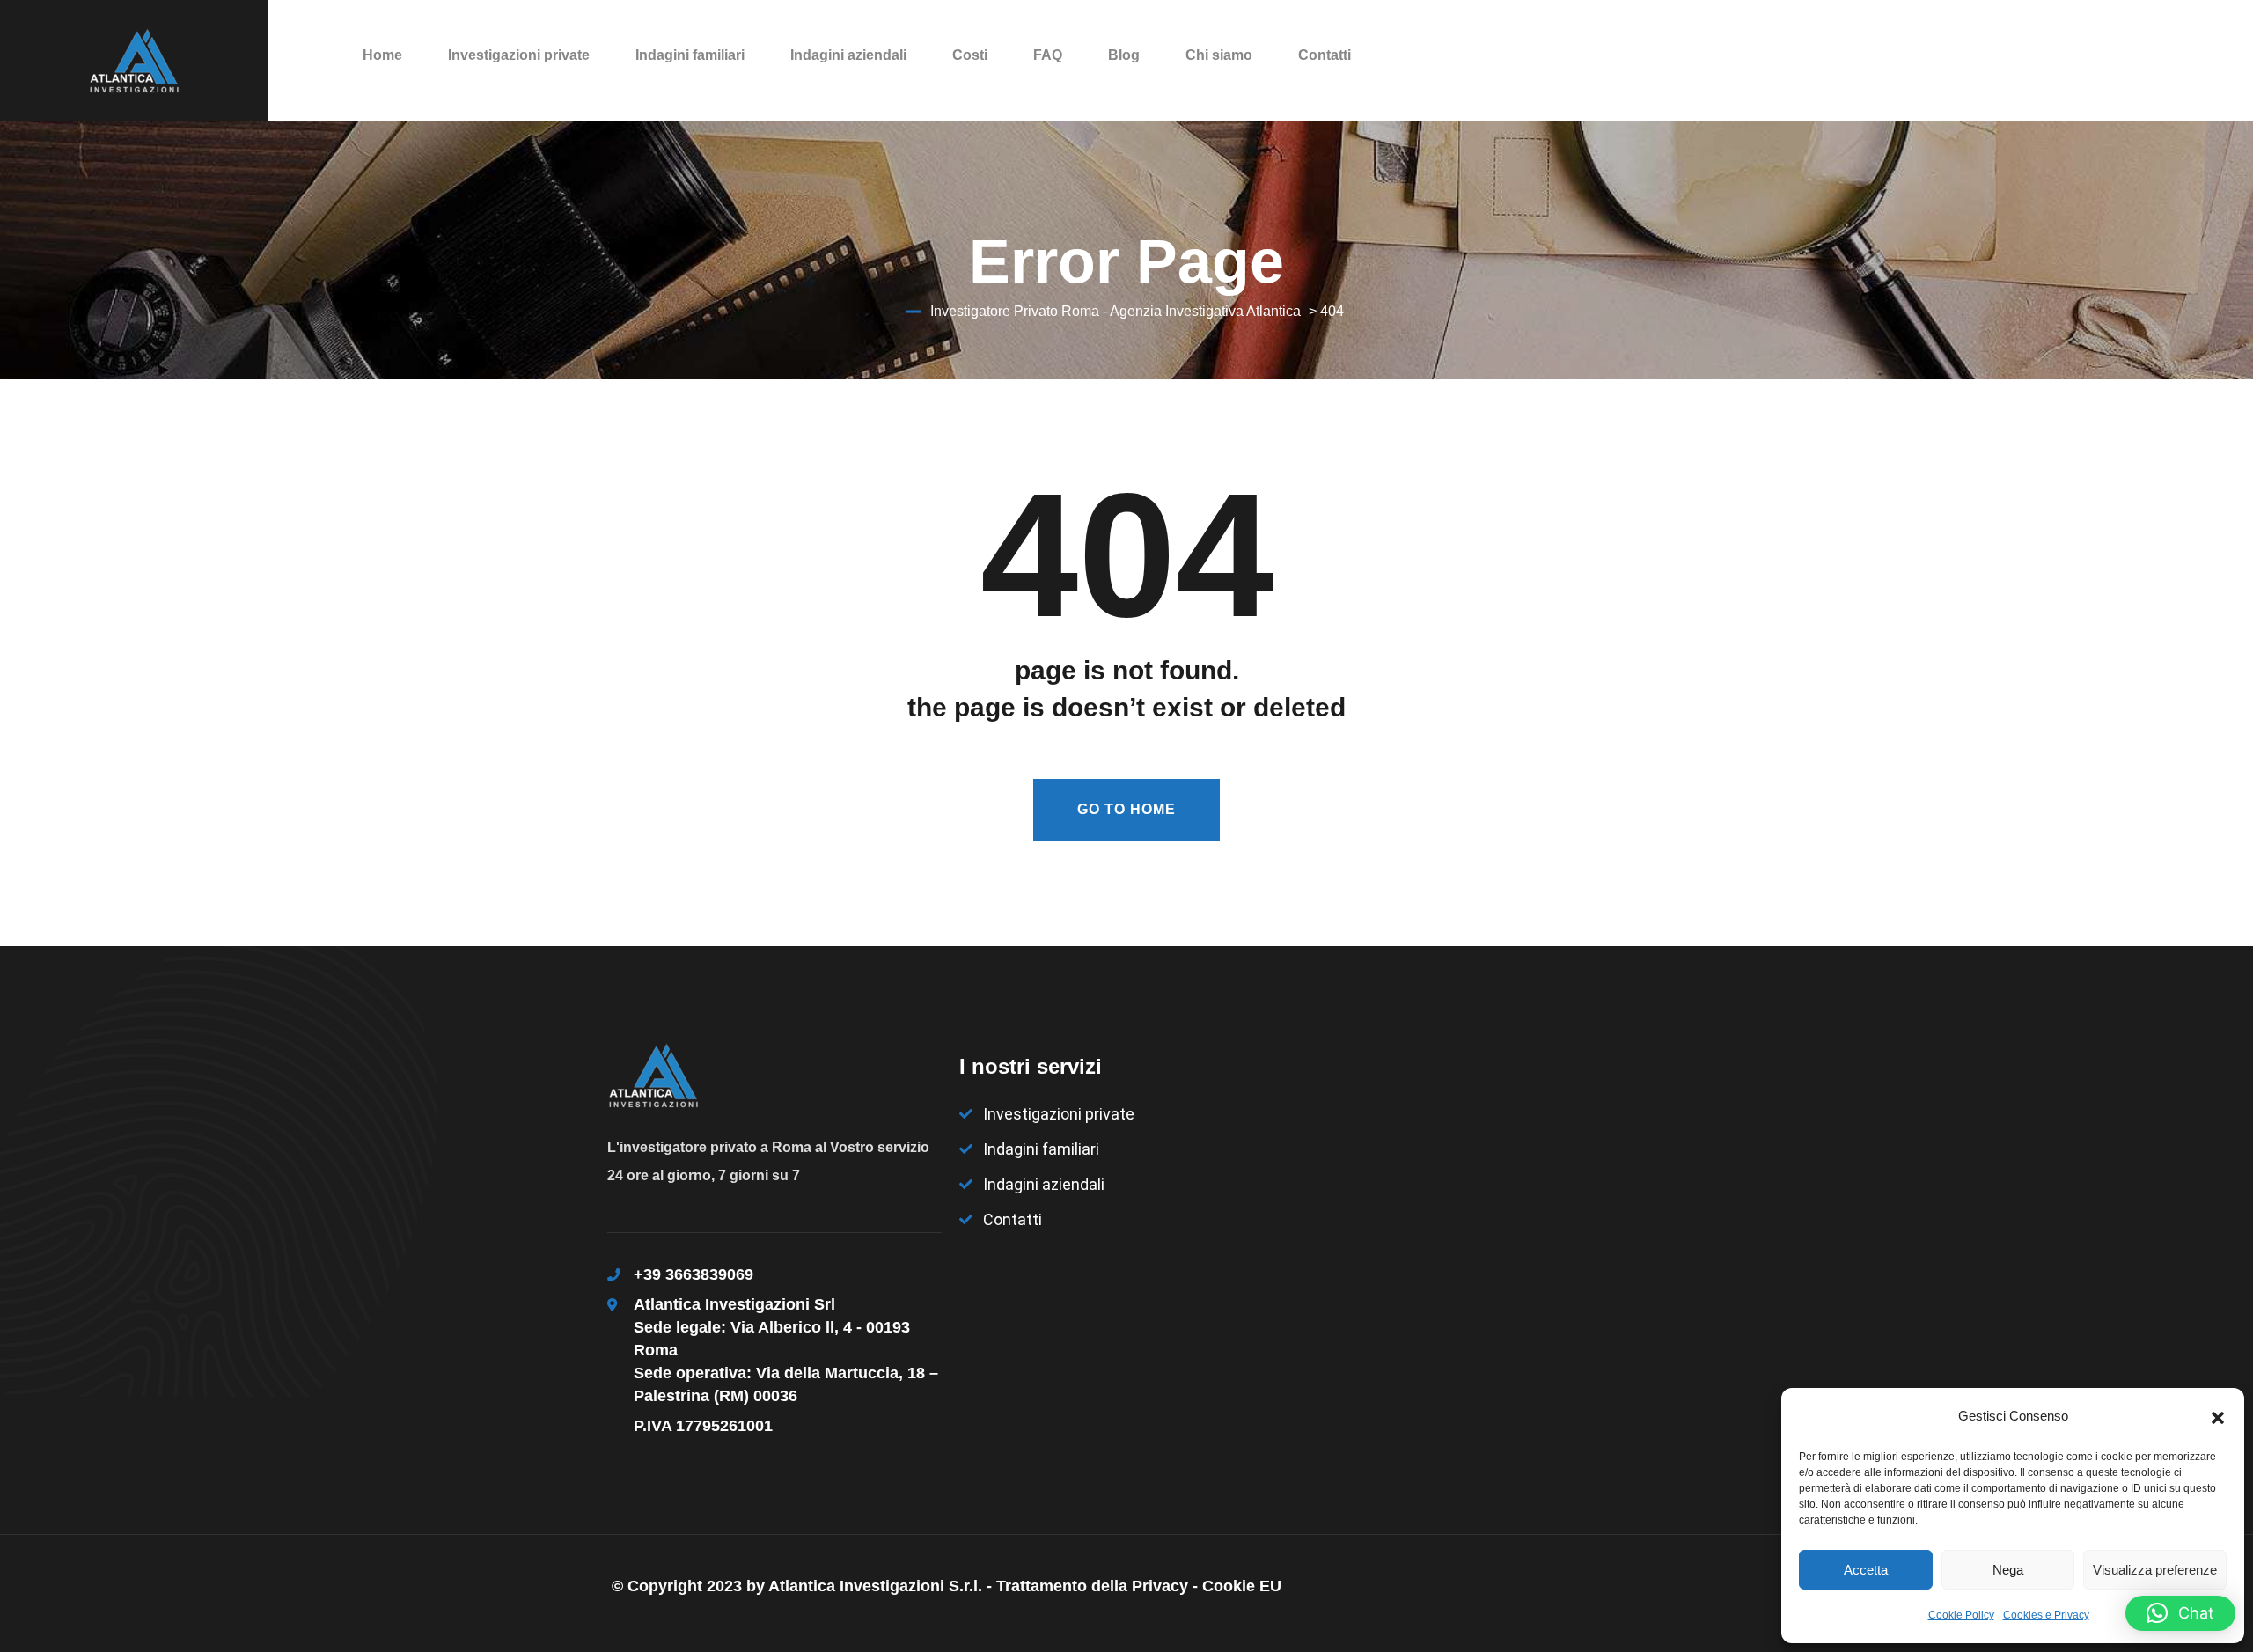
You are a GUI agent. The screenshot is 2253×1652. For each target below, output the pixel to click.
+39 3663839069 (694, 1274)
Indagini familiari (690, 55)
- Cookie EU (1237, 1586)
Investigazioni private (519, 55)
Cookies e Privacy (2046, 1615)
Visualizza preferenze (2155, 1570)
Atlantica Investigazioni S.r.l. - (882, 1586)
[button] (2218, 1416)
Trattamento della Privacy (1092, 1586)
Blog (1124, 55)
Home (382, 55)
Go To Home (1126, 809)
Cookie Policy (1961, 1615)
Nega (2008, 1570)
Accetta (1866, 1570)
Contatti (1325, 55)
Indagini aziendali (848, 55)
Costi (970, 55)
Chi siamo (1219, 55)
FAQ (1048, 55)
